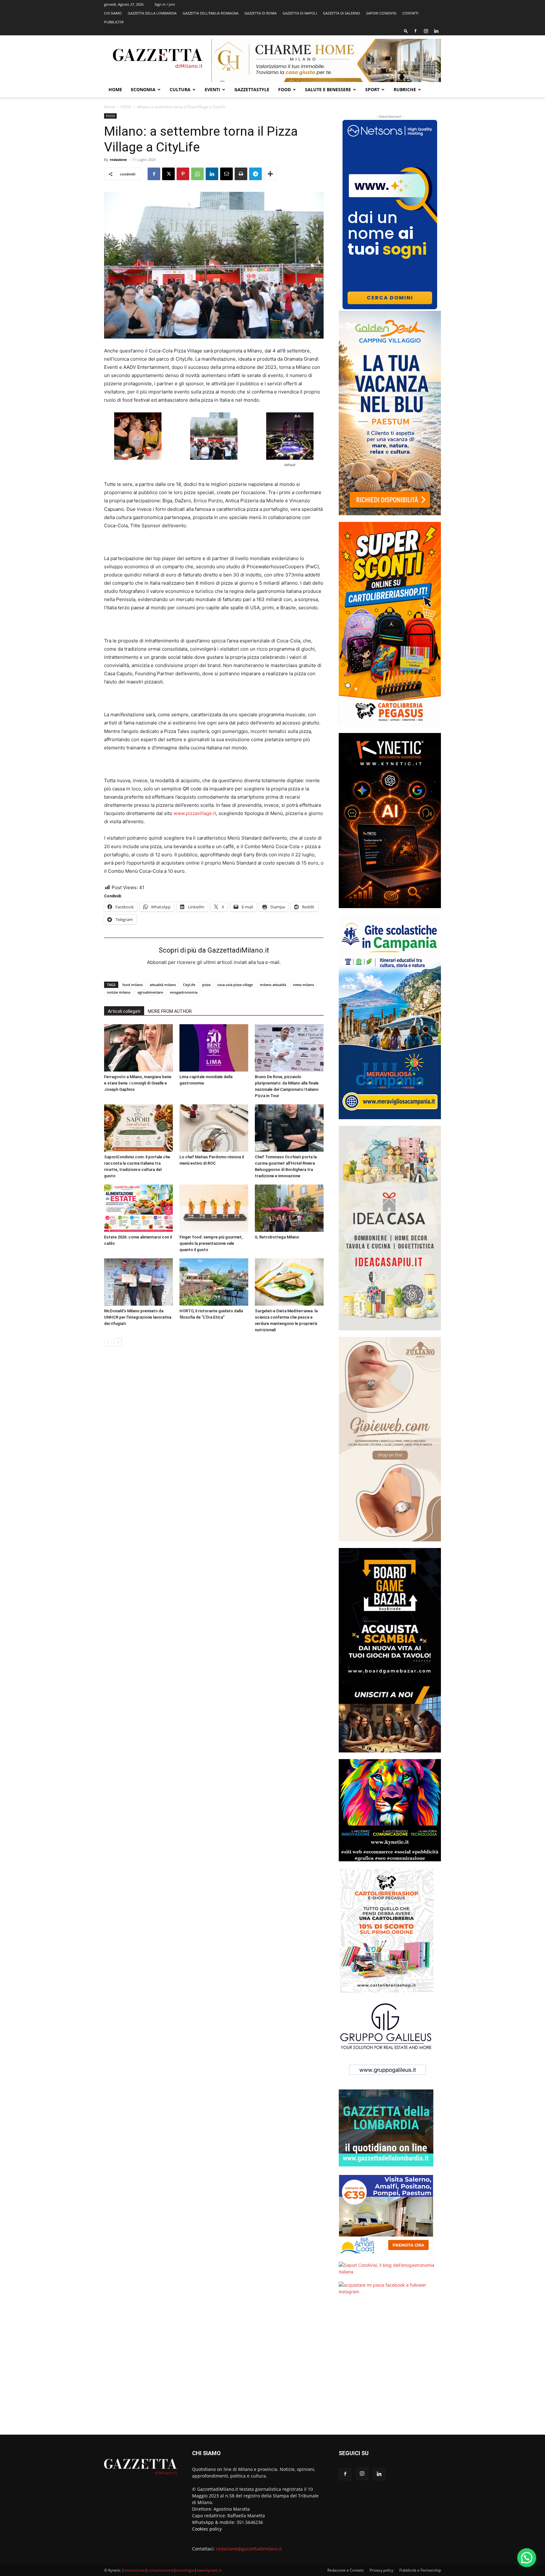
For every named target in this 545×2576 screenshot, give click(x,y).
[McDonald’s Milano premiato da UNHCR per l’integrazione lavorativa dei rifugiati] (138, 1282)
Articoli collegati (124, 1011)
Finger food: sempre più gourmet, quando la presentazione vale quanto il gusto (211, 1243)
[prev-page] (108, 1342)
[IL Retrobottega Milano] (289, 1208)
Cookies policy (207, 2529)
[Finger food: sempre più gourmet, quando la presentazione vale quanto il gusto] (214, 1208)
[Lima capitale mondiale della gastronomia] (214, 1048)
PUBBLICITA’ (114, 22)
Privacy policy (381, 2570)
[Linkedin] (436, 31)
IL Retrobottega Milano (277, 1237)
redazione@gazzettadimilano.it (249, 2549)
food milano (133, 985)
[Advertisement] (390, 2369)
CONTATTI (410, 13)
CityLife (189, 985)
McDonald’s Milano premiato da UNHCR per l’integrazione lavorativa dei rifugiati (138, 1317)
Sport (372, 89)
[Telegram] (255, 174)
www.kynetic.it (209, 2570)
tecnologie (185, 2570)
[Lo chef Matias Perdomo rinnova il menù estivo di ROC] (214, 1128)
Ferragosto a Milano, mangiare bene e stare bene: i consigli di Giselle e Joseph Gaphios (138, 1083)
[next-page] (118, 1342)
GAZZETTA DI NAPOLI (300, 13)
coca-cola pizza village (235, 985)
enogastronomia (184, 992)
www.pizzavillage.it (195, 813)
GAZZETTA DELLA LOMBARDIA (152, 13)
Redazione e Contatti (346, 2570)
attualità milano (163, 985)
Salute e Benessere (328, 89)
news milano (304, 985)
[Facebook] (415, 31)
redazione (118, 160)
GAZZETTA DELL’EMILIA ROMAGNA (211, 13)
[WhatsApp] (197, 174)
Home (115, 89)
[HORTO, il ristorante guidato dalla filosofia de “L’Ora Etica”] (214, 1282)
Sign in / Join (165, 4)
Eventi (212, 89)
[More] (270, 174)
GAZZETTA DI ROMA (261, 13)
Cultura (180, 89)
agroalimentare (150, 992)
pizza (206, 985)
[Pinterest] (183, 174)
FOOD (284, 89)
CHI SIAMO (113, 13)
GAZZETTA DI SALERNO (342, 13)
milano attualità (273, 985)
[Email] (226, 174)
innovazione (135, 2570)
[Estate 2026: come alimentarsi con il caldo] (138, 1208)
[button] (406, 31)
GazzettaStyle (252, 89)
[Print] (241, 174)
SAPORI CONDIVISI (381, 13)
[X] (168, 174)
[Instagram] (426, 31)
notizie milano (119, 992)
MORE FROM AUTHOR (170, 1011)
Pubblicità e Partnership (420, 2570)
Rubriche (405, 89)
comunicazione (161, 2570)
